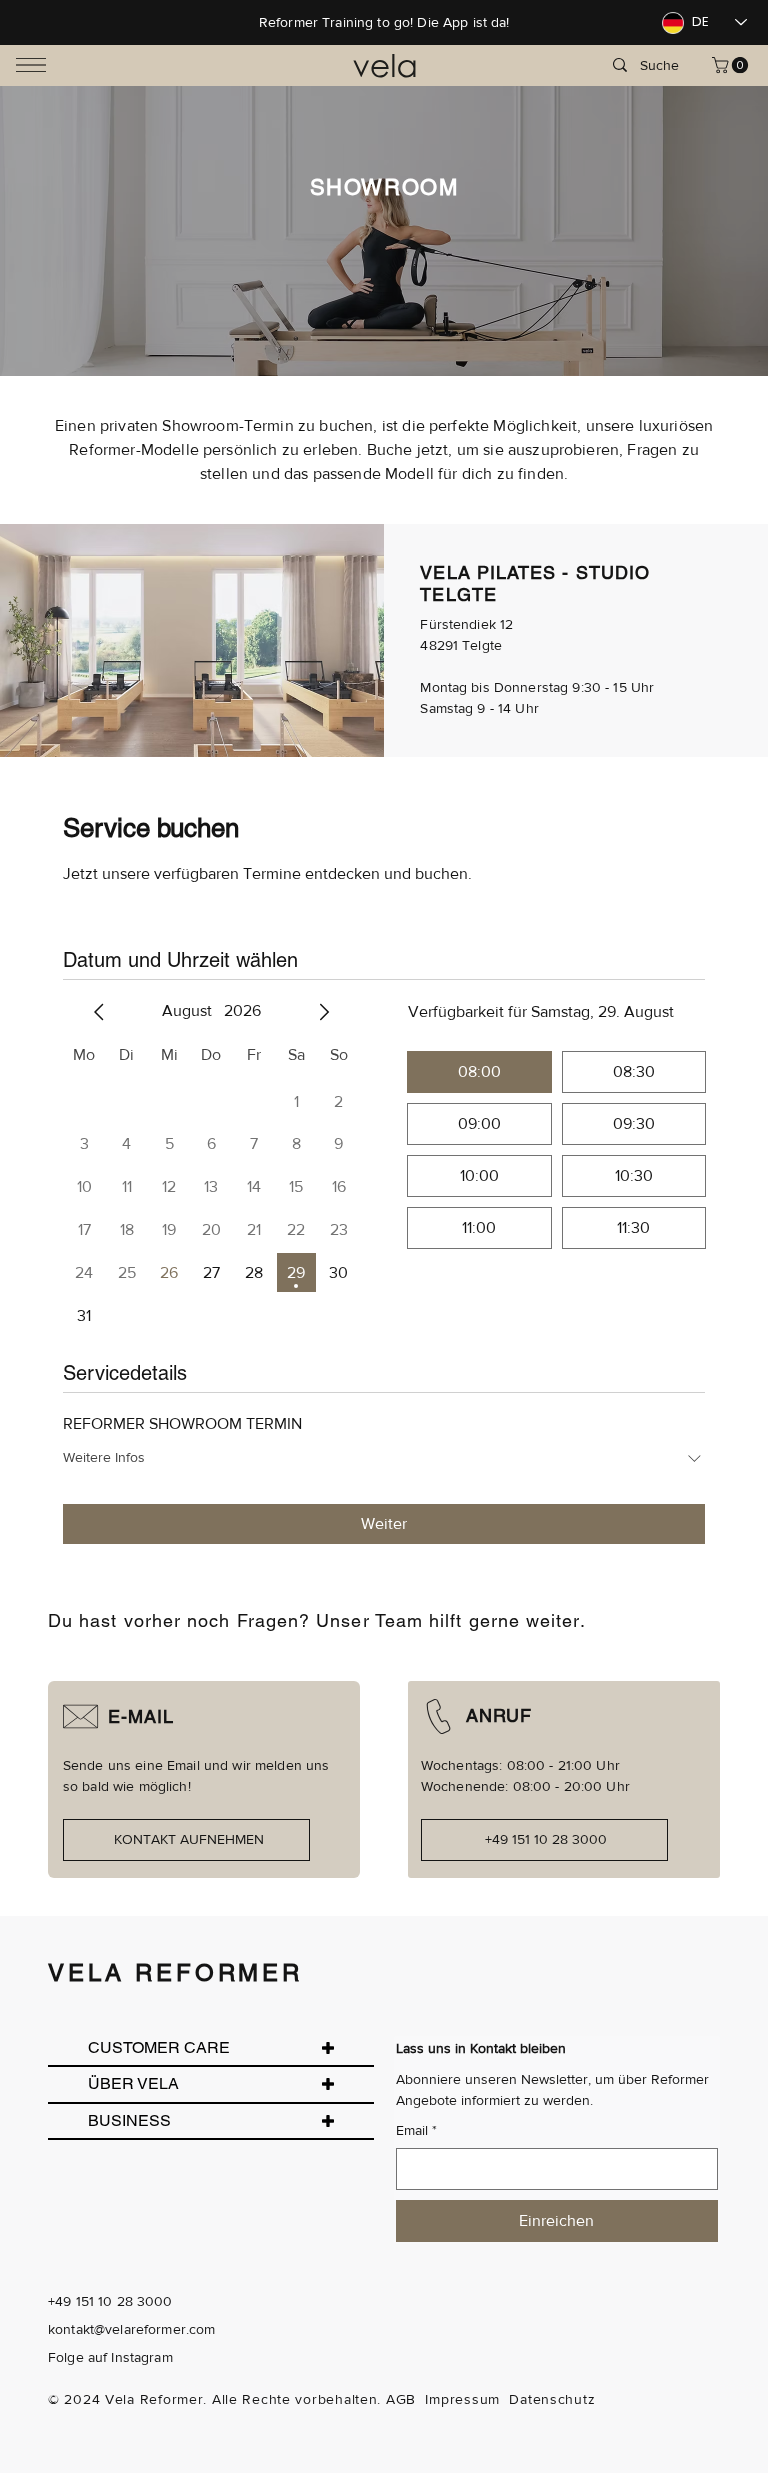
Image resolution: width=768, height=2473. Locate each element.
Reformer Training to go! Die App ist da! (384, 22)
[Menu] (31, 65)
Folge (66, 2357)
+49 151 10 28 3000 (110, 2301)
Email (416, 2130)
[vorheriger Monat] (99, 1012)
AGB (401, 2399)
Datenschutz (552, 2399)
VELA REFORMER (175, 1972)
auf (97, 2357)
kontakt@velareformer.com (131, 2329)
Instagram (141, 2357)
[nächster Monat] (324, 1012)
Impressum (462, 2399)
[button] (732, 65)
